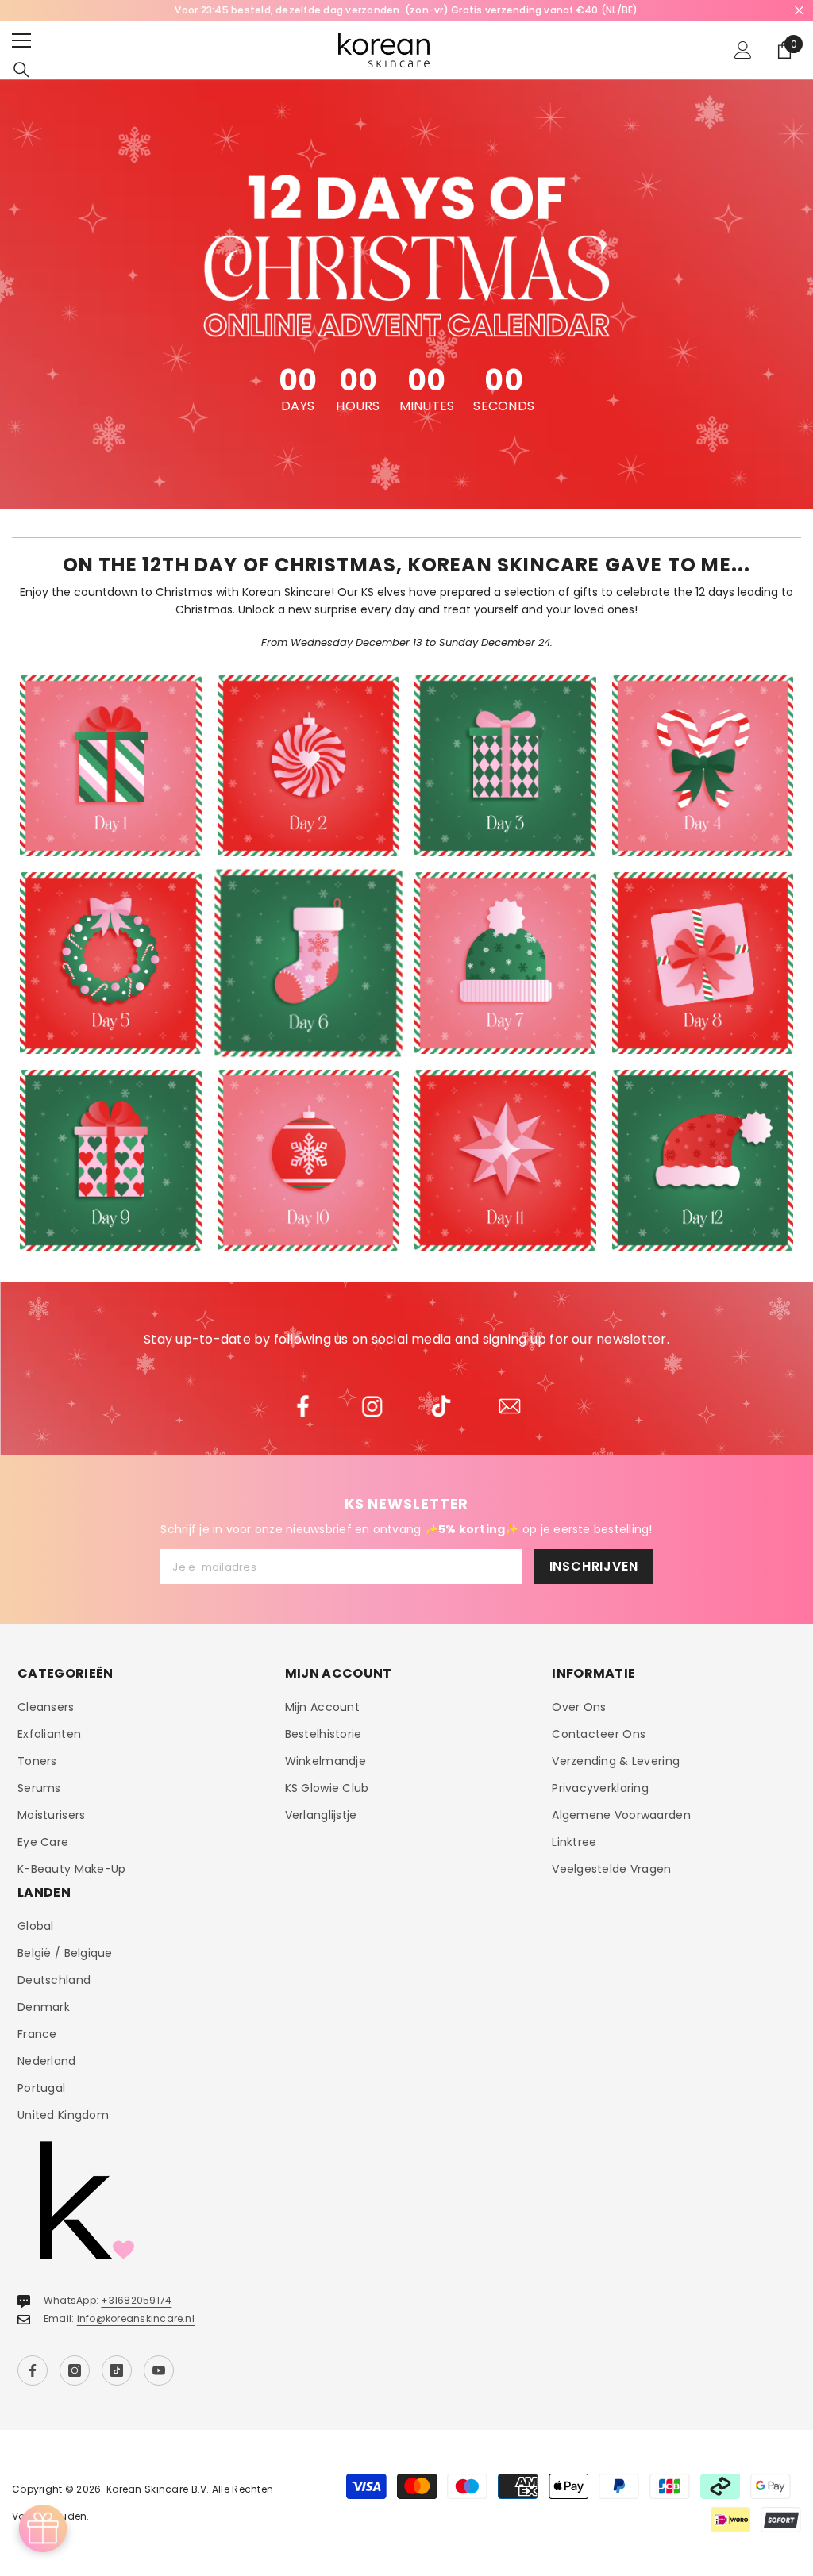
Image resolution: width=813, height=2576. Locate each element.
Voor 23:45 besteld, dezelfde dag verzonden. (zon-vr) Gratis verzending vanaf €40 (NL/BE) (406, 10)
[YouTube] (159, 2370)
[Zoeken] (21, 70)
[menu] (21, 40)
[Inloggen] (743, 50)
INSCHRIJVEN (594, 1566)
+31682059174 (136, 2300)
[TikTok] (117, 2370)
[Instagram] (75, 2370)
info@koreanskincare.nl (136, 2318)
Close (799, 11)
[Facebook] (33, 2370)
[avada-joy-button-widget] (43, 2528)
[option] (406, 10)
